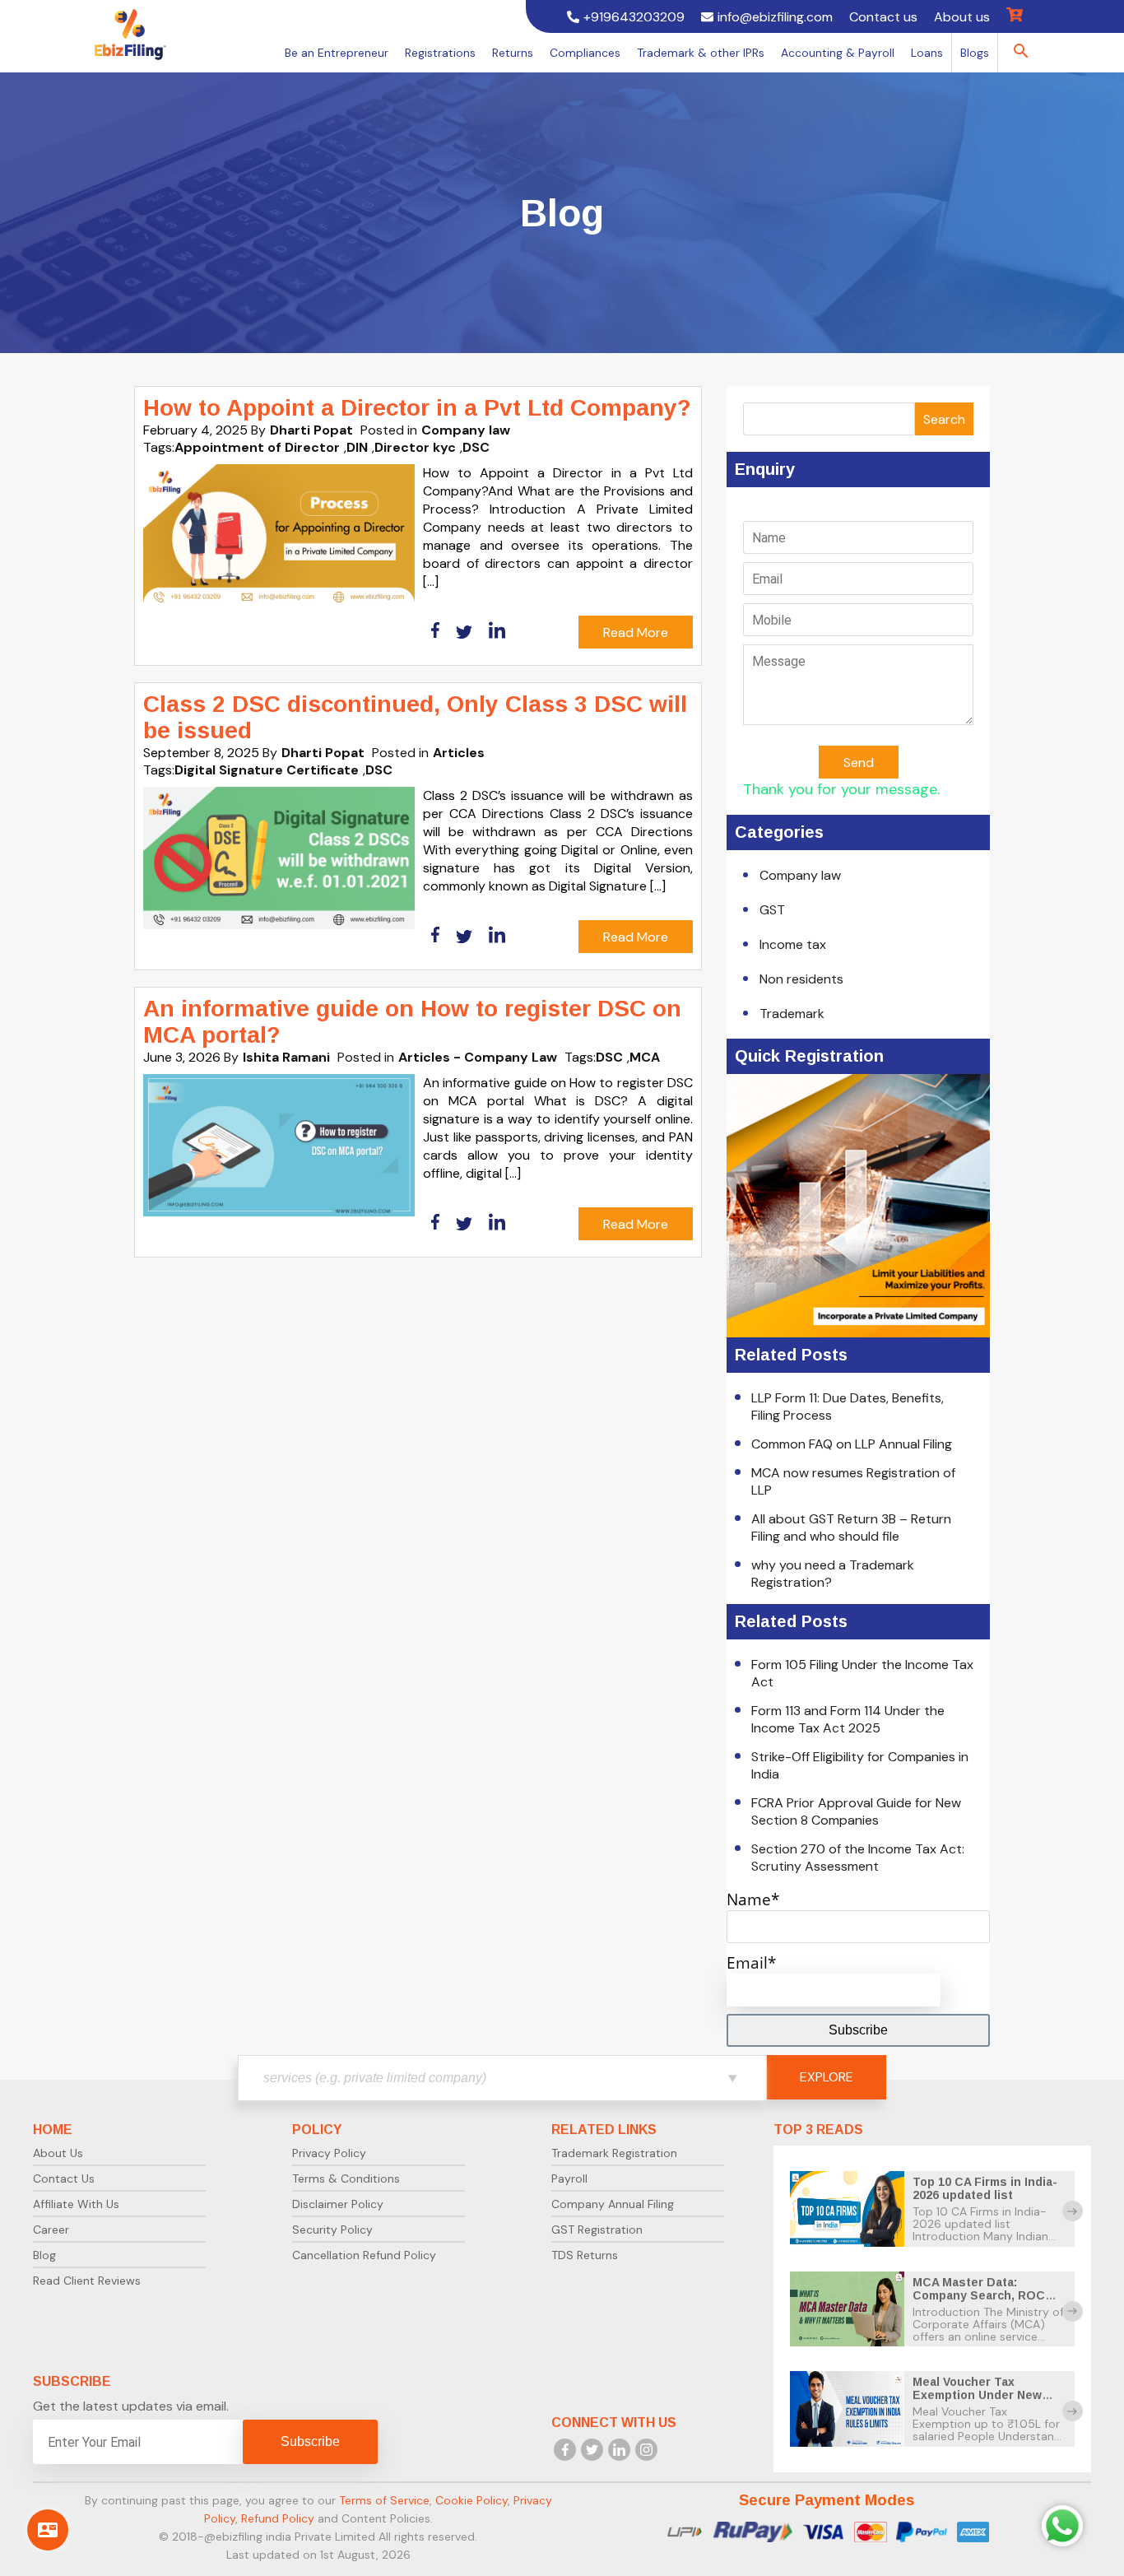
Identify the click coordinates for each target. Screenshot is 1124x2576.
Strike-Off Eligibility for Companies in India (860, 1765)
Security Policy (332, 2230)
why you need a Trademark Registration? (833, 1574)
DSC (476, 447)
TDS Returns (585, 2255)
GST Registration (597, 2230)
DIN (357, 447)
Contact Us (64, 2178)
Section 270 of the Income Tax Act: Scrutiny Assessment (858, 1858)
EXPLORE (827, 2077)
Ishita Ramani (286, 1057)
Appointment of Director (257, 447)
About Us (58, 2153)
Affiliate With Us (76, 2204)
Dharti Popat (311, 430)
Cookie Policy (471, 2500)
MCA (645, 1057)
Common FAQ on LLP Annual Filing (852, 1444)
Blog (44, 2255)
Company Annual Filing (613, 2204)
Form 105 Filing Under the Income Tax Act (862, 1673)
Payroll (569, 2178)
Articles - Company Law (478, 1057)
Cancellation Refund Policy (364, 2255)
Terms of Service (384, 2500)
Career (51, 2230)
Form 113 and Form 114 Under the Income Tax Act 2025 (848, 1719)
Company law (466, 430)
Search (944, 419)
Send (859, 763)
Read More (636, 632)
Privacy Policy (329, 2153)
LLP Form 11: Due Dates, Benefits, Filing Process (848, 1407)
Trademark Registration (614, 2153)
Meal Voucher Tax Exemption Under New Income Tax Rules (977, 2395)
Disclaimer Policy (338, 2204)
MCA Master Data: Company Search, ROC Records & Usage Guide (983, 2295)
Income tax (793, 944)
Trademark (792, 1014)
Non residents (801, 979)
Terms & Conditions (346, 2178)
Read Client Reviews (87, 2281)
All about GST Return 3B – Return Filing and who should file (851, 1527)
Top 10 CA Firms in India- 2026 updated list (985, 2188)
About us (962, 17)
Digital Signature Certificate (267, 770)
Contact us (883, 17)
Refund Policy (278, 2518)
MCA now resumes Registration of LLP (853, 1481)
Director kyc (415, 447)
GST (772, 910)
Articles (459, 753)
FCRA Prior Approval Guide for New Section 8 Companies (856, 1811)
